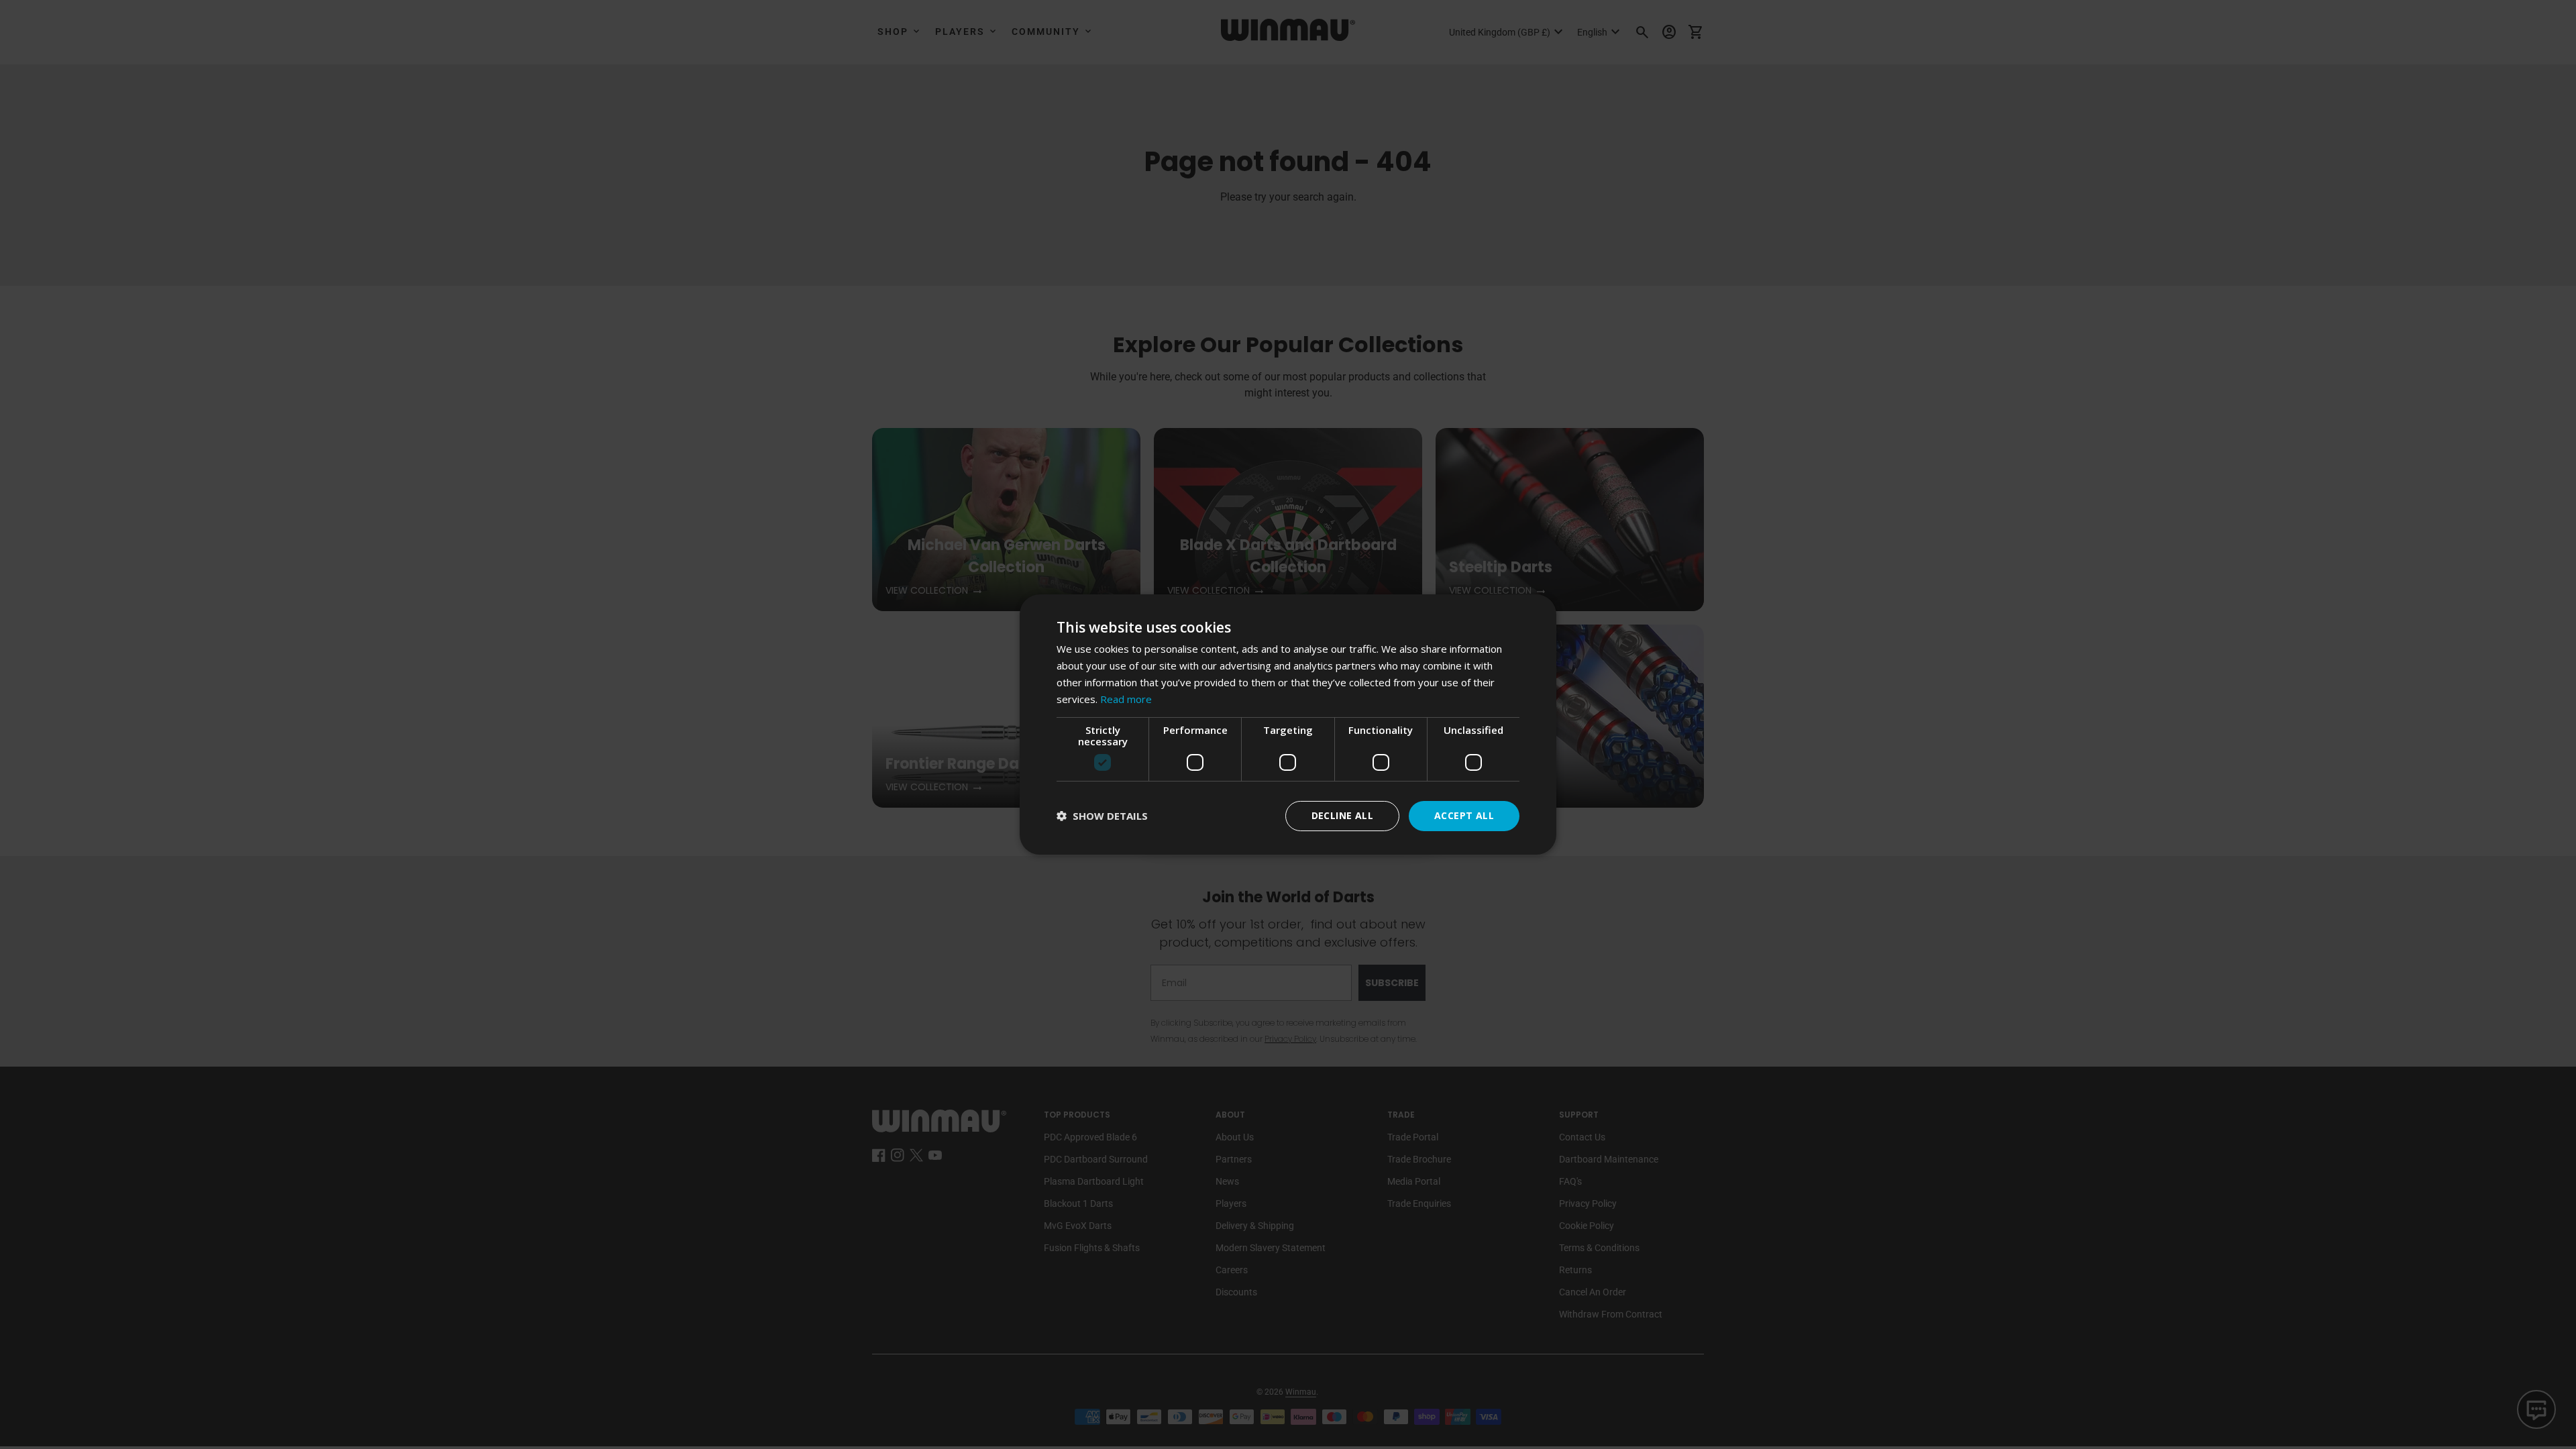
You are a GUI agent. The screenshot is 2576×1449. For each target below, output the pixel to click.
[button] (1102, 816)
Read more (1126, 699)
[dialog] (1288, 724)
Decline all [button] (1342, 815)
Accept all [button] (1464, 815)
